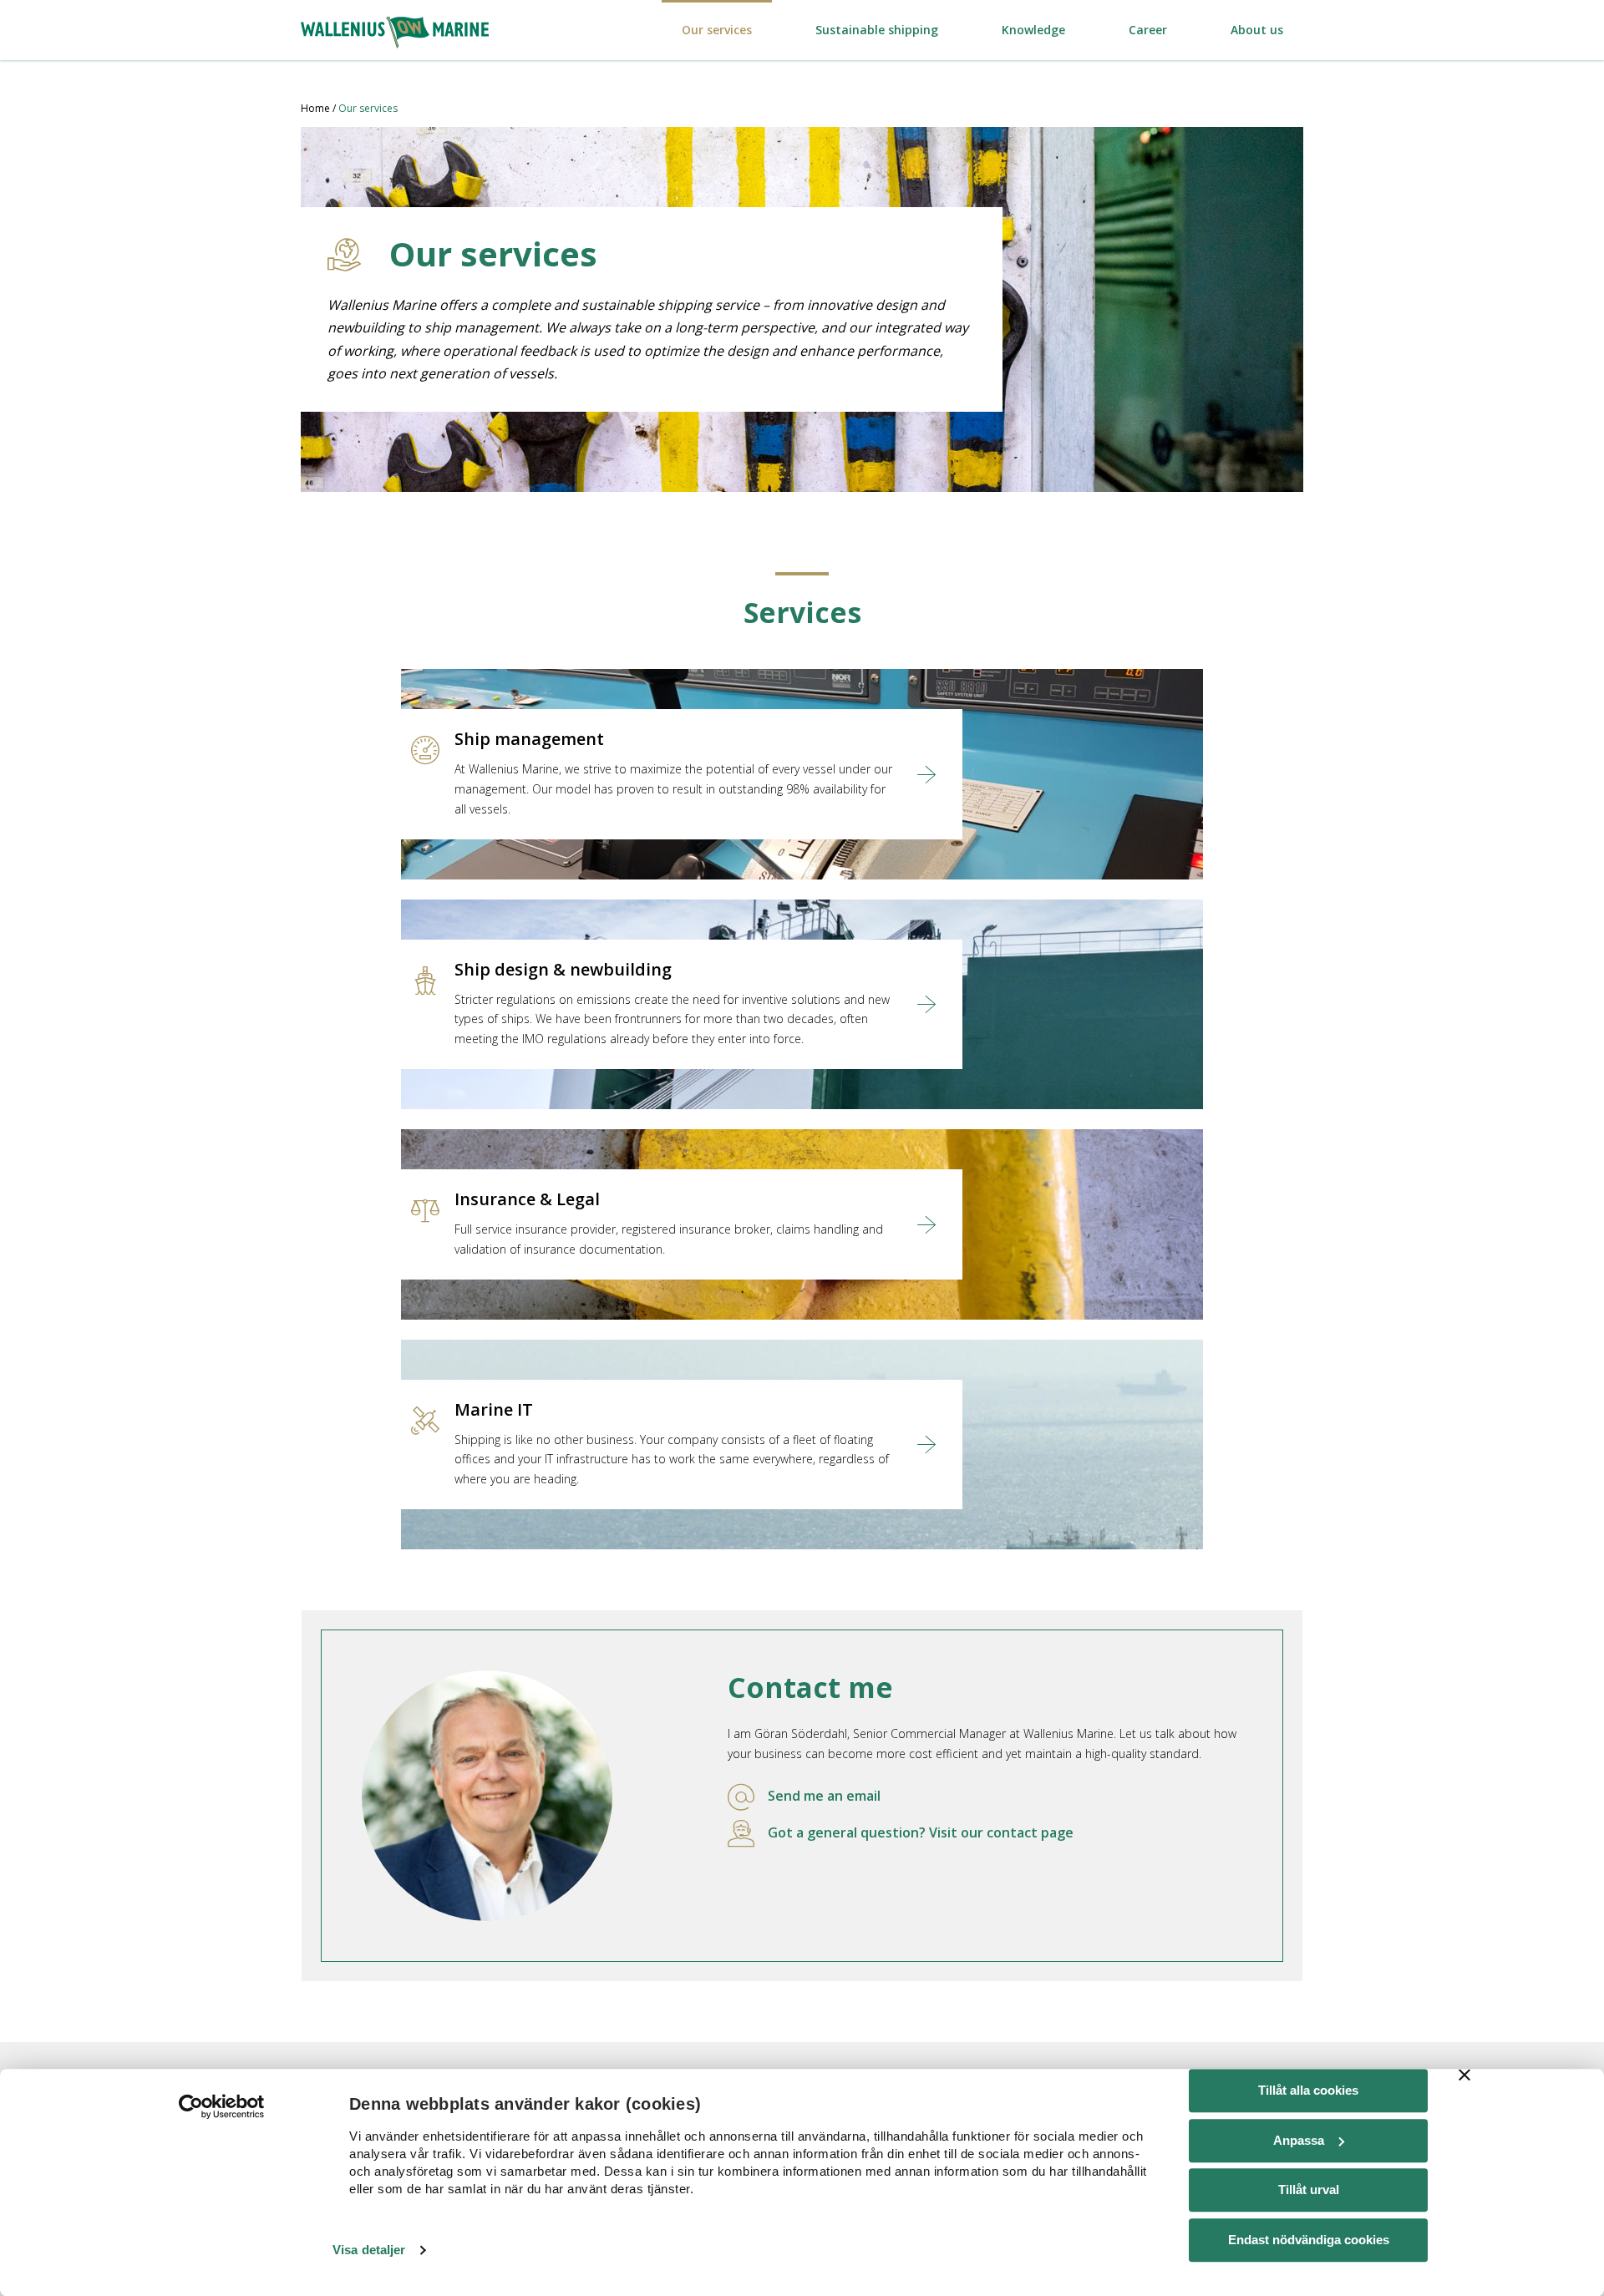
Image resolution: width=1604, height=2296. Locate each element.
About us (1257, 30)
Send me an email (824, 1796)
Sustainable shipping (877, 30)
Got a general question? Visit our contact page (921, 1832)
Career (1148, 30)
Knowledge (1033, 30)
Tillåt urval (1309, 2190)
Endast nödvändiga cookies (1309, 2240)
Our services (717, 30)
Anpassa (1299, 2140)
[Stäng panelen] (1464, 2075)
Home (315, 108)
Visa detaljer (369, 2250)
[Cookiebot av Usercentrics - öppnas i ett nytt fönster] (222, 2106)
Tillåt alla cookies (1308, 2090)
